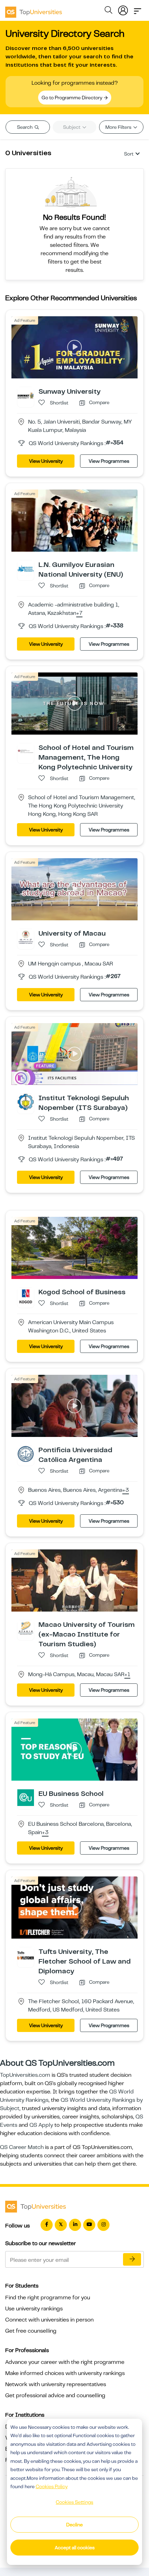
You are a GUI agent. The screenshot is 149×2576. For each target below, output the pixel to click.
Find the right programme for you (48, 2298)
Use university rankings (34, 2309)
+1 (127, 1675)
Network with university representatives (56, 2384)
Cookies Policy (52, 2486)
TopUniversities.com (25, 2075)
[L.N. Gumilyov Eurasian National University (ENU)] (26, 568)
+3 (126, 1490)
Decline (74, 2525)
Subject (72, 127)
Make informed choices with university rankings (65, 2373)
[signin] (123, 9)
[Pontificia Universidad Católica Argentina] (26, 1454)
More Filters (119, 127)
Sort (129, 154)
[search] (108, 11)
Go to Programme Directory (72, 98)
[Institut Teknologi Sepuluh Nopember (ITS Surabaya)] (26, 1102)
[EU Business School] (26, 1797)
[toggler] (138, 9)
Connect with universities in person (49, 2320)
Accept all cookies (75, 2548)
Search (25, 127)
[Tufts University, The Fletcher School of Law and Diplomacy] (26, 1955)
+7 (79, 613)
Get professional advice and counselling (55, 2395)
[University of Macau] (26, 937)
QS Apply (41, 2125)
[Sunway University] (26, 395)
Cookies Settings (74, 2502)
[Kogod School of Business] (26, 1296)
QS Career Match (22, 2147)
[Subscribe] (132, 2259)
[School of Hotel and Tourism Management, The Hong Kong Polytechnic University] (26, 751)
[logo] (34, 10)
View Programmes (109, 461)
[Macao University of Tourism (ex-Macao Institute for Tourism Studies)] (26, 1628)
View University (46, 461)
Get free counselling (31, 2331)
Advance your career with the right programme (65, 2362)
